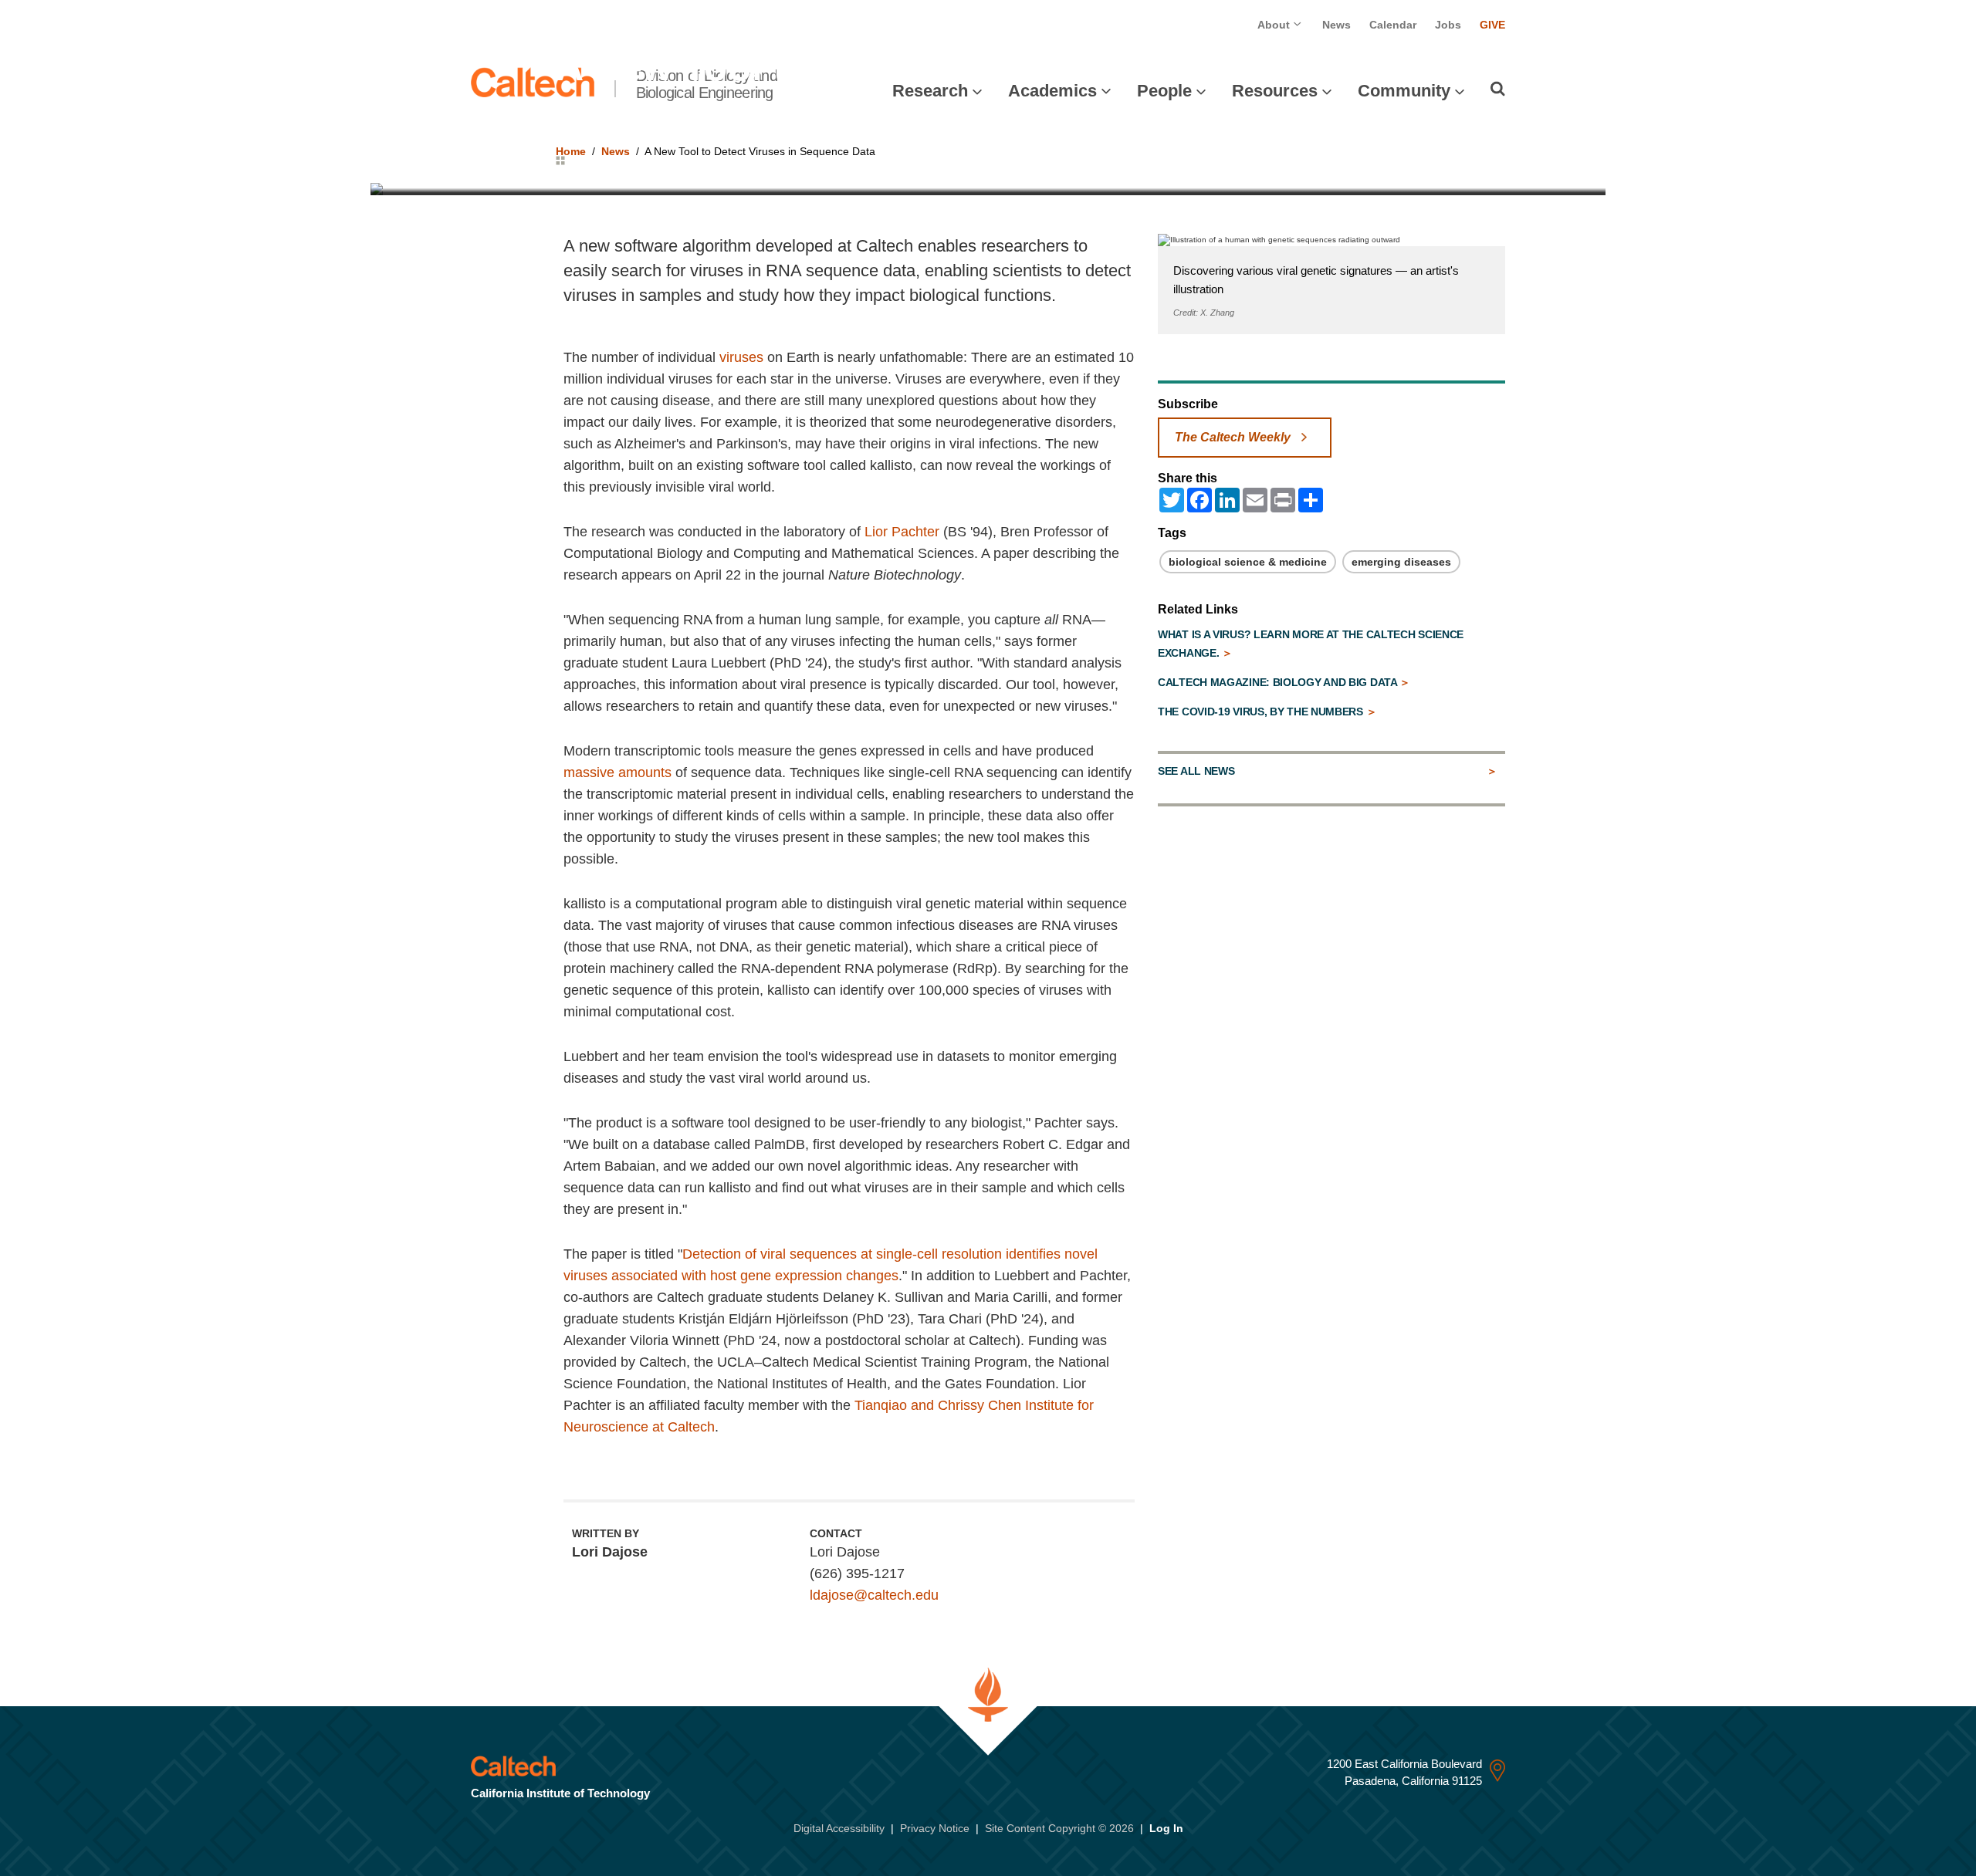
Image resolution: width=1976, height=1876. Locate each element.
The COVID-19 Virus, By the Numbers (1262, 712)
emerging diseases (1401, 562)
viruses (741, 357)
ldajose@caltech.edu (874, 1595)
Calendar (1393, 25)
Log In (1166, 1828)
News (1337, 25)
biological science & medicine (1248, 562)
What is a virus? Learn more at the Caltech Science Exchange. (1311, 644)
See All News (1196, 771)
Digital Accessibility (839, 1828)
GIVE (1492, 25)
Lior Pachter (902, 532)
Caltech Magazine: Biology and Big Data (1279, 682)
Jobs (1448, 25)
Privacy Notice (935, 1828)
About (1275, 25)
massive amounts (617, 772)
